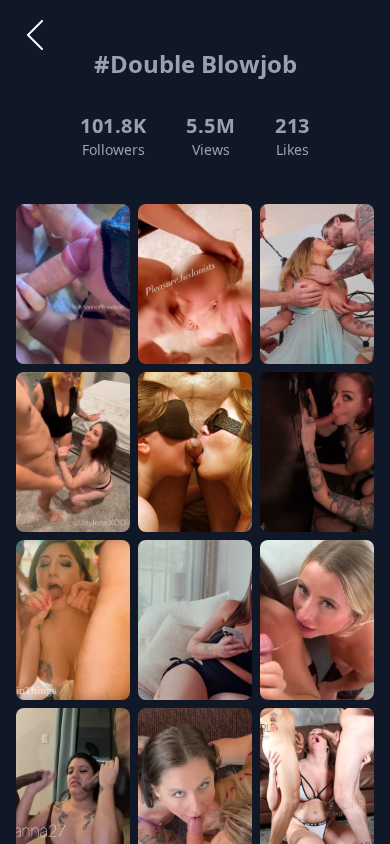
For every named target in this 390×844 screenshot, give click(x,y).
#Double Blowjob (195, 63)
